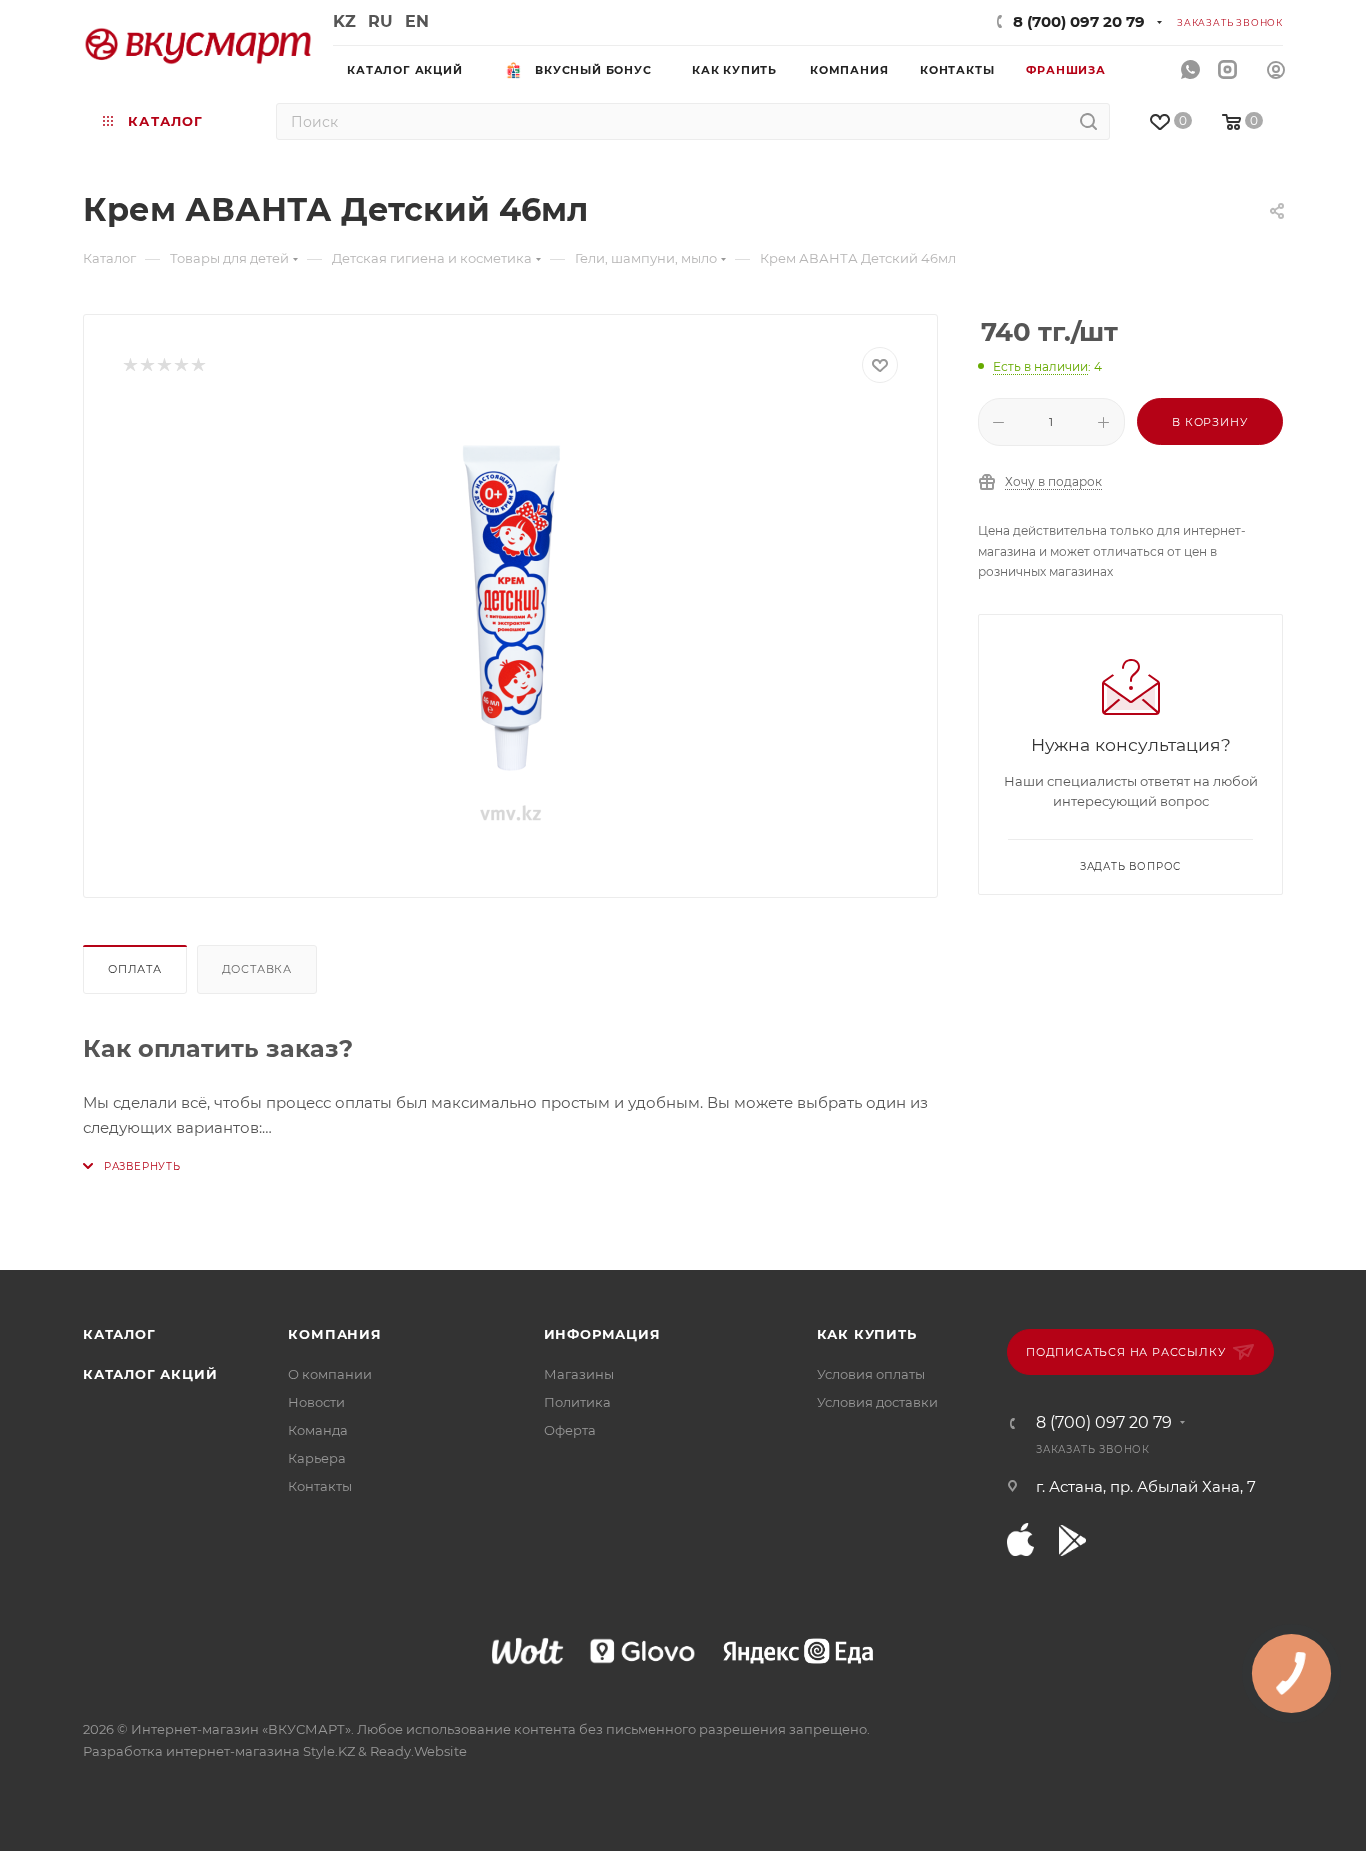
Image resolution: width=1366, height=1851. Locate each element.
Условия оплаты (871, 1374)
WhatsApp (1190, 70)
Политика (577, 1402)
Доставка (257, 969)
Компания (334, 1334)
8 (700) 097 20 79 (1079, 21)
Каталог (119, 1334)
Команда (318, 1430)
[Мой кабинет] (1276, 72)
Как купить (867, 1334)
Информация (602, 1334)
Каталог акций (150, 1374)
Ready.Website (418, 1751)
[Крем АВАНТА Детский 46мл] (511, 633)
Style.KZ (329, 1751)
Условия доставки (877, 1402)
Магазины (579, 1374)
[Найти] (1088, 121)
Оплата (135, 969)
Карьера (317, 1458)
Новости (316, 1402)
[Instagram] (1227, 70)
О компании (330, 1374)
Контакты (320, 1486)
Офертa (570, 1430)
